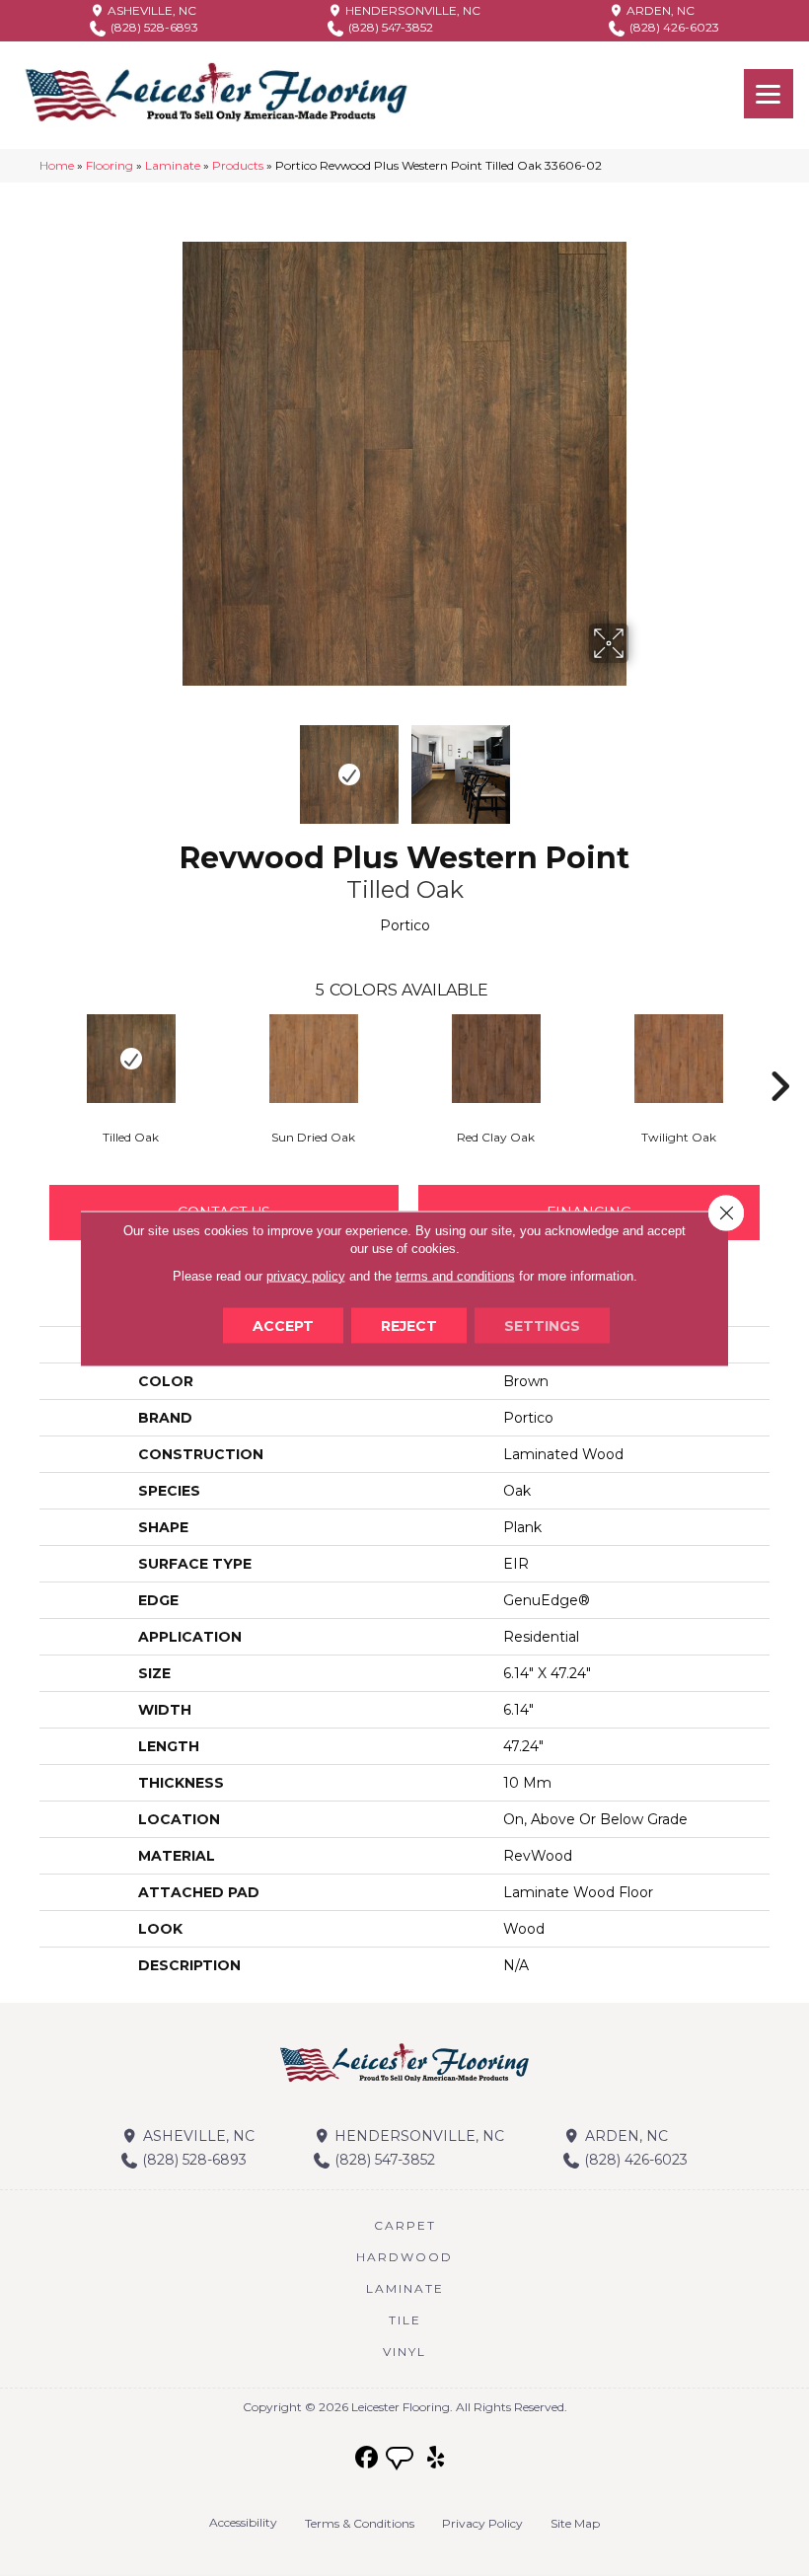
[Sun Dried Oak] (313, 1059)
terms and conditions (455, 1275)
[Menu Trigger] (769, 94)
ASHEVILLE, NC (150, 10)
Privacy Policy (482, 2523)
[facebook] (368, 2458)
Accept (283, 1325)
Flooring (110, 165)
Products (238, 165)
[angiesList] (402, 2461)
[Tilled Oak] (131, 1059)
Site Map (575, 2523)
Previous (168, 765)
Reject (409, 1325)
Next (641, 765)
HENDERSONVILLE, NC (411, 10)
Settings (542, 1325)
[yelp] (437, 2458)
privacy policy (306, 1275)
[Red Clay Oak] (496, 1059)
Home (57, 165)
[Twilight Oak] (678, 1059)
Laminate (173, 165)
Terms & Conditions (360, 2523)
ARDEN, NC (659, 10)
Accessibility (243, 2522)
